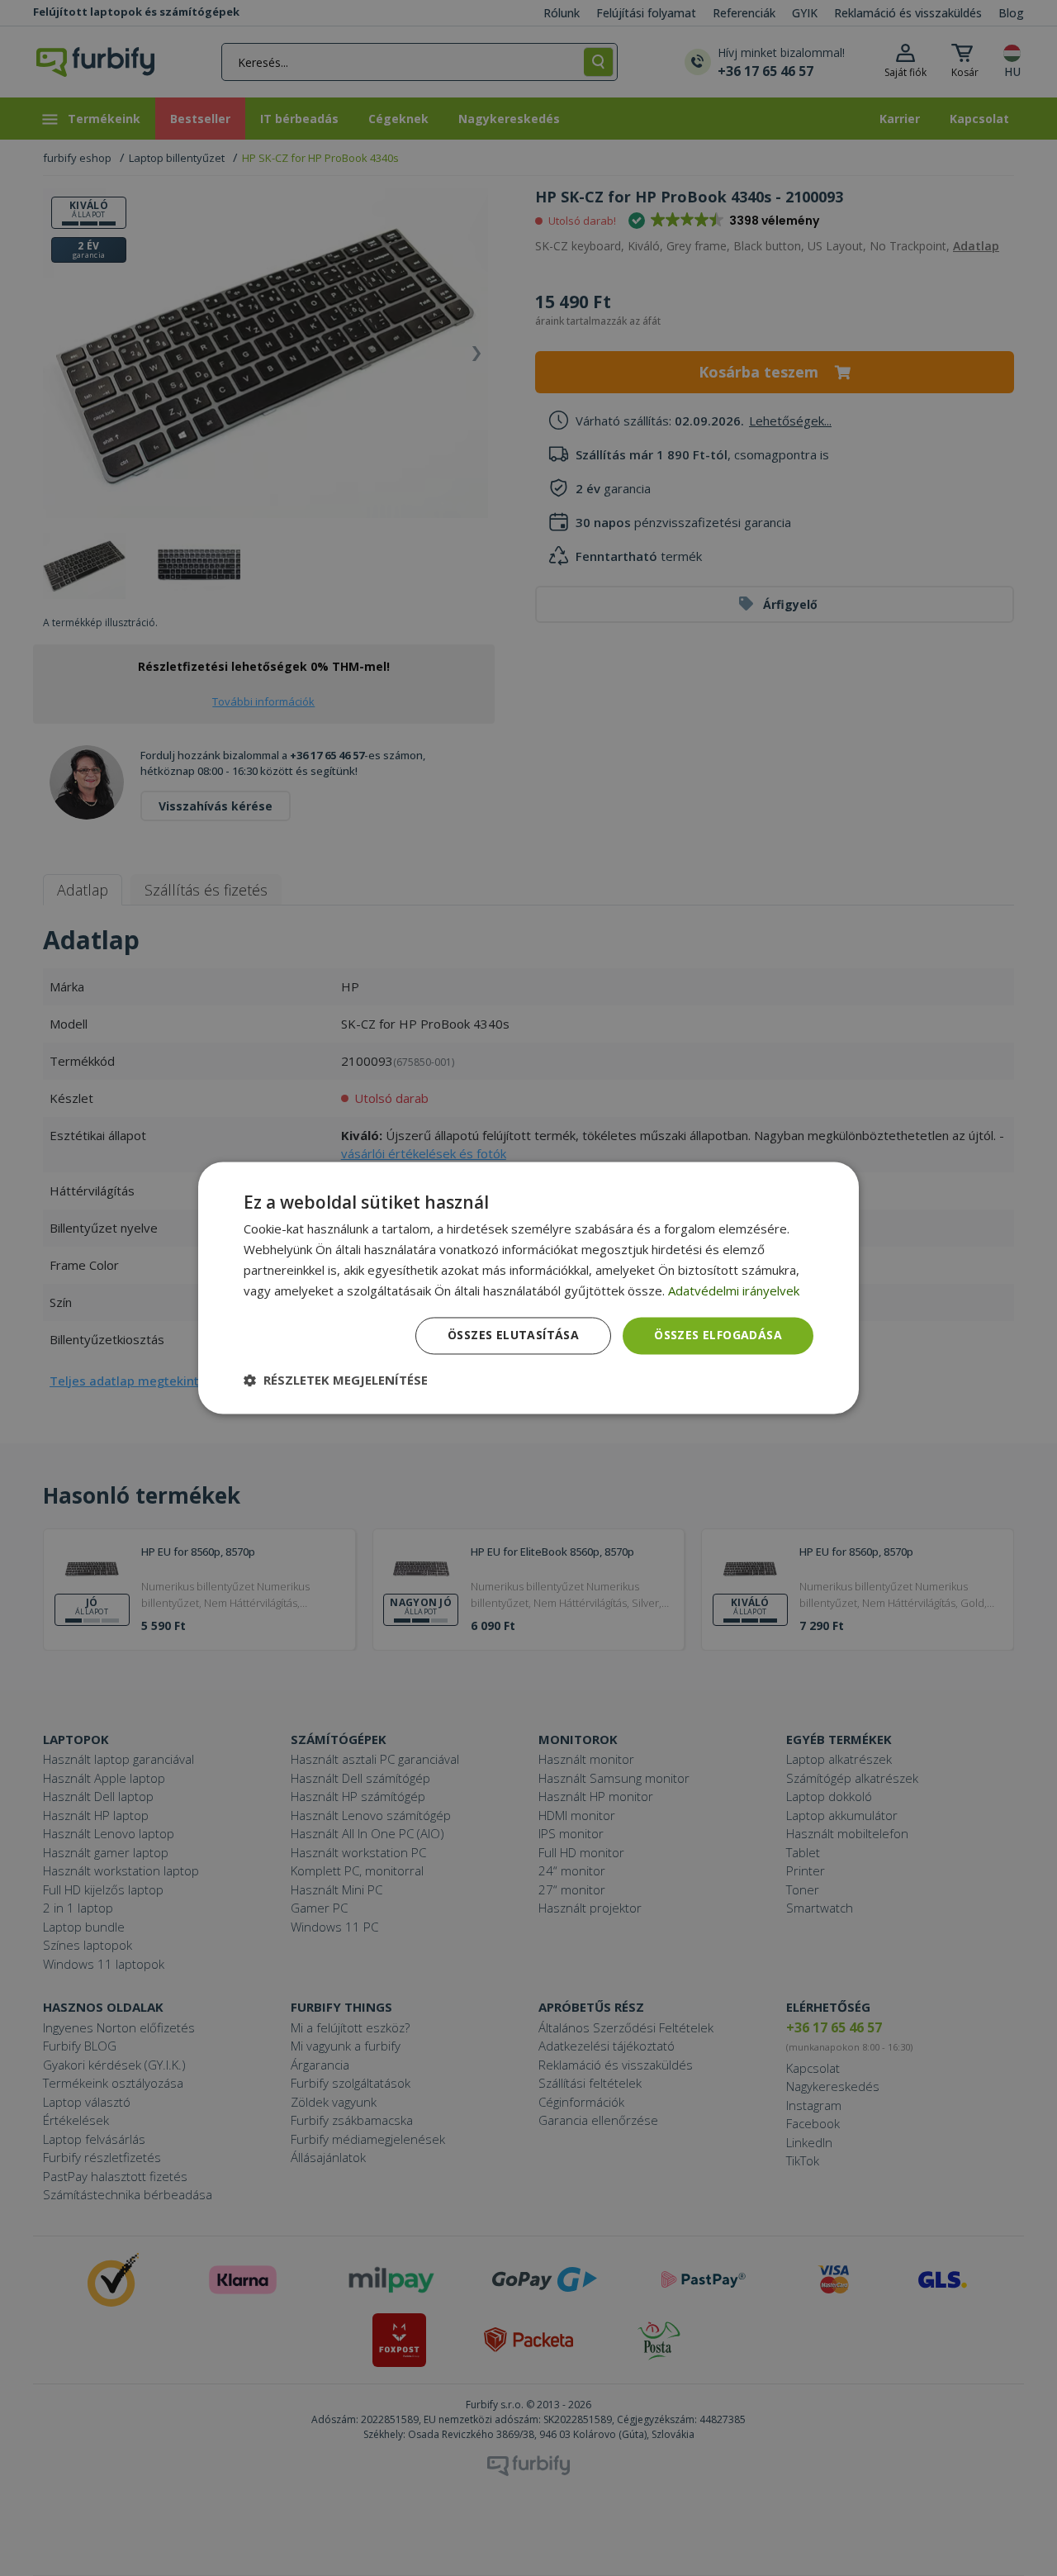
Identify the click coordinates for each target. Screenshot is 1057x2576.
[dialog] (528, 1288)
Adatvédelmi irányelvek (734, 1290)
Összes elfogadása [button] (718, 1336)
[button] (336, 1381)
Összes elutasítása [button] (513, 1336)
